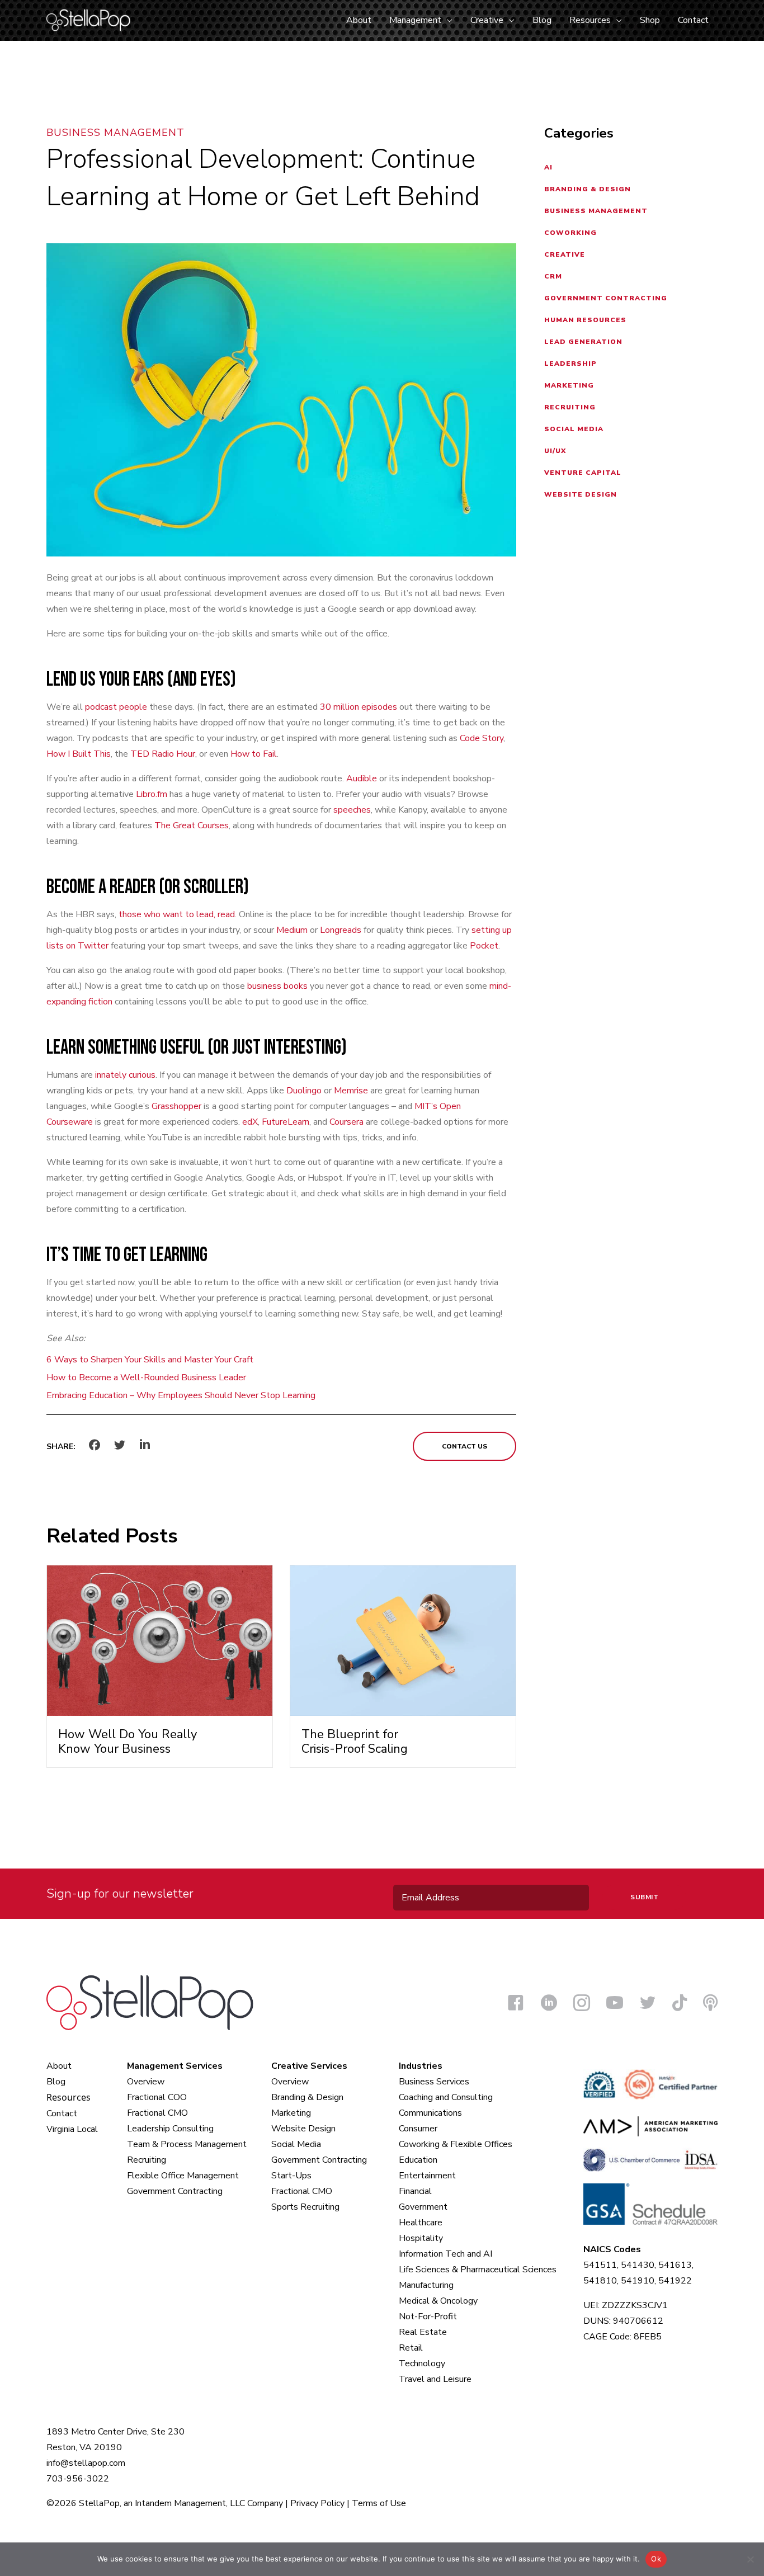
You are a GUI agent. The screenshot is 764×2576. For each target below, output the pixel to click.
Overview (146, 2082)
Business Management (115, 133)
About (59, 2066)
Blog (56, 2082)
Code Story (482, 738)
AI (548, 167)
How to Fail (254, 754)
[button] (447, 20)
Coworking (570, 233)
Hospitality (421, 2238)
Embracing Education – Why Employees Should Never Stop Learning (181, 1395)
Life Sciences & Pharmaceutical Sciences (478, 2270)
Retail (411, 2348)
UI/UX (555, 451)
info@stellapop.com (86, 2463)
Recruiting (570, 407)
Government (423, 2207)
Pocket (484, 946)
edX (250, 1122)
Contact (62, 2113)
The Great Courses (192, 825)
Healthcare (421, 2223)
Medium (292, 930)
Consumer (418, 2129)
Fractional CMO (157, 2113)
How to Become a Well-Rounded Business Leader (146, 1377)
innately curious (125, 1075)
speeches (352, 810)
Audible (362, 779)
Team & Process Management (187, 2144)
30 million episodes (359, 707)
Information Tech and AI (445, 2254)
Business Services (434, 2082)
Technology (422, 2363)
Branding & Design (588, 189)
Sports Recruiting (305, 2207)
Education (418, 2160)
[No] (750, 2559)
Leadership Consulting (170, 2129)
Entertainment (427, 2176)
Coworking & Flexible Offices (456, 2144)
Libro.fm (152, 794)
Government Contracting (606, 298)
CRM (553, 276)
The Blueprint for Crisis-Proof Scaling (355, 1742)
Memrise (351, 1091)
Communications (430, 2113)
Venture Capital (583, 473)
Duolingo (304, 1091)
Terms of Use (379, 2503)
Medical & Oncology (438, 2301)
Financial (415, 2191)
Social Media (574, 429)
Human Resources (585, 320)
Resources (69, 2097)
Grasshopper (176, 1106)
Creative (565, 254)
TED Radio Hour (163, 754)
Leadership (570, 364)
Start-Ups (291, 2176)
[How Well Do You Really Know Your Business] (160, 1640)
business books (277, 986)
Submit (644, 1897)
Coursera (346, 1122)
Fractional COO (157, 2097)
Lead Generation (583, 342)
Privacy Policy (317, 2503)
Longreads (341, 930)
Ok (656, 2559)
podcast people (116, 707)
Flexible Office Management (183, 2176)
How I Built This (79, 754)
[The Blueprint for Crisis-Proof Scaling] (403, 1640)
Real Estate (423, 2332)
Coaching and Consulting (446, 2097)
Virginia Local (72, 2129)
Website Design (581, 494)
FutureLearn (286, 1122)
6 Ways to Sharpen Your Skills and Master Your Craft (150, 1360)
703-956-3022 (78, 2479)
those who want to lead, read (177, 914)
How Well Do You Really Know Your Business (128, 1742)
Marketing (569, 385)
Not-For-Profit (428, 2316)
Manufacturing (426, 2285)
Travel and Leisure (435, 2379)
